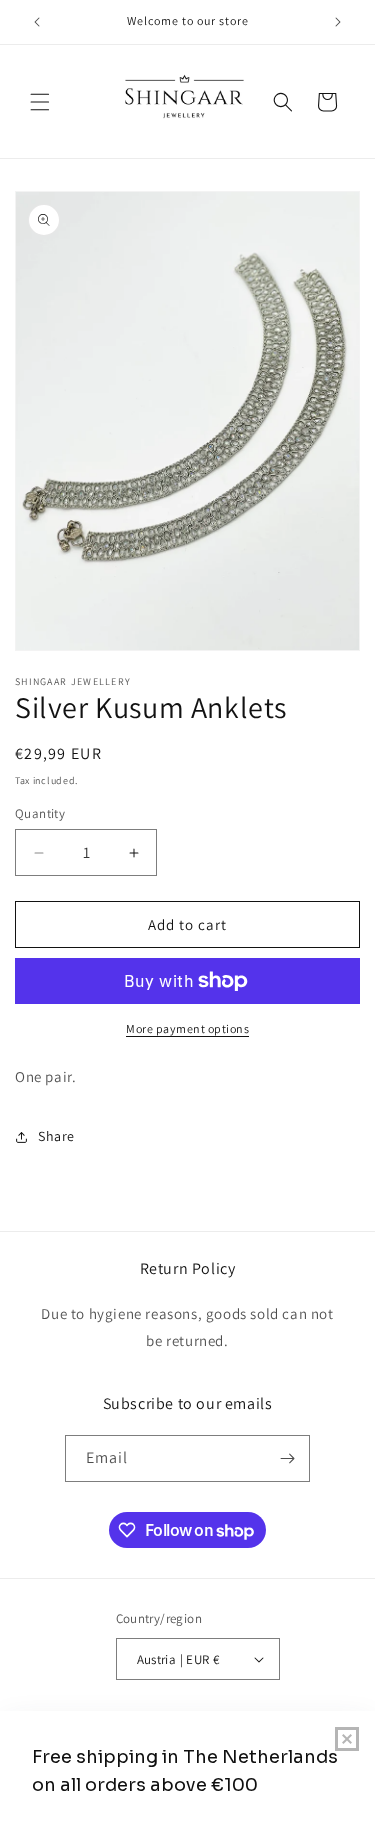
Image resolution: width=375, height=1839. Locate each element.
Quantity (40, 813)
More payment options (187, 1028)
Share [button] (56, 1136)
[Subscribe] (287, 1458)
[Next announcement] (338, 22)
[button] (40, 102)
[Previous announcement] (37, 22)
